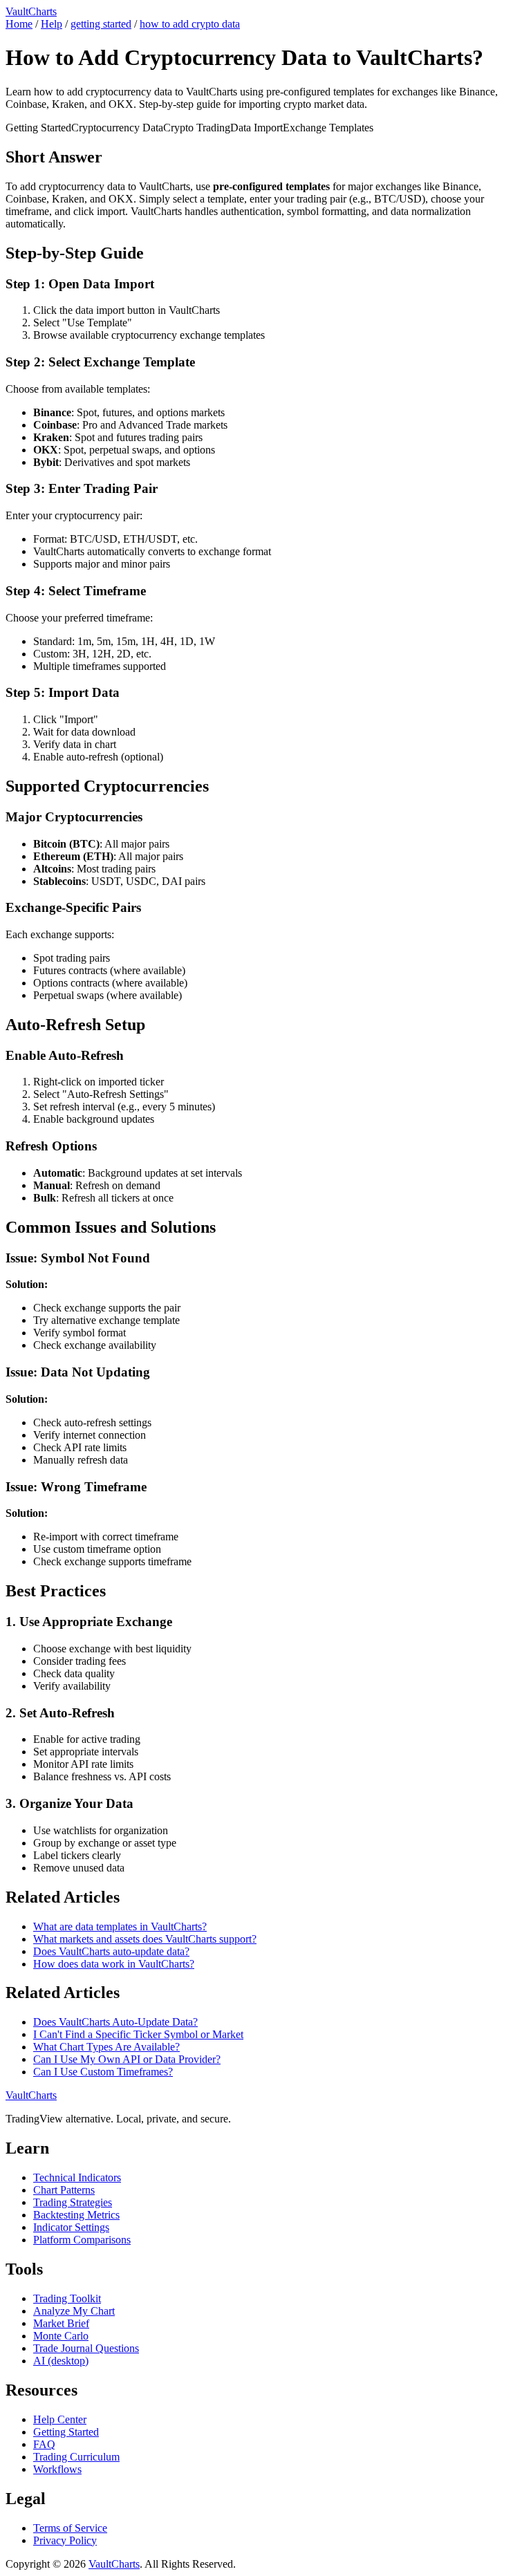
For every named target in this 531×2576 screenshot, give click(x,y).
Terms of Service (70, 2528)
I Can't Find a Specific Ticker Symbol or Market (138, 2034)
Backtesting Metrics (76, 2215)
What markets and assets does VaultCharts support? (145, 1939)
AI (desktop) (61, 2361)
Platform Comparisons (82, 2240)
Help (52, 24)
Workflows (57, 2469)
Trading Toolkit (67, 2298)
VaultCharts (31, 11)
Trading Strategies (73, 2202)
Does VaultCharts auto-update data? (111, 1951)
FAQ (44, 2444)
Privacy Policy (65, 2540)
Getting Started (66, 2432)
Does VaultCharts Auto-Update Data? (115, 2022)
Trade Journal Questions (86, 2348)
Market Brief (61, 2323)
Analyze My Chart (74, 2311)
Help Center (60, 2419)
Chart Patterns (64, 2190)
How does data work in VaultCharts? (114, 1964)
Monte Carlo (61, 2336)
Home (19, 24)
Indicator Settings (71, 2227)
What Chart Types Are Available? (106, 2047)
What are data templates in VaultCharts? (120, 1926)
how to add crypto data (190, 24)
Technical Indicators (77, 2177)
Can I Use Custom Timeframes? (103, 2072)
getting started (101, 24)
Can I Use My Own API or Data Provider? (127, 2059)
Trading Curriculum (76, 2457)
